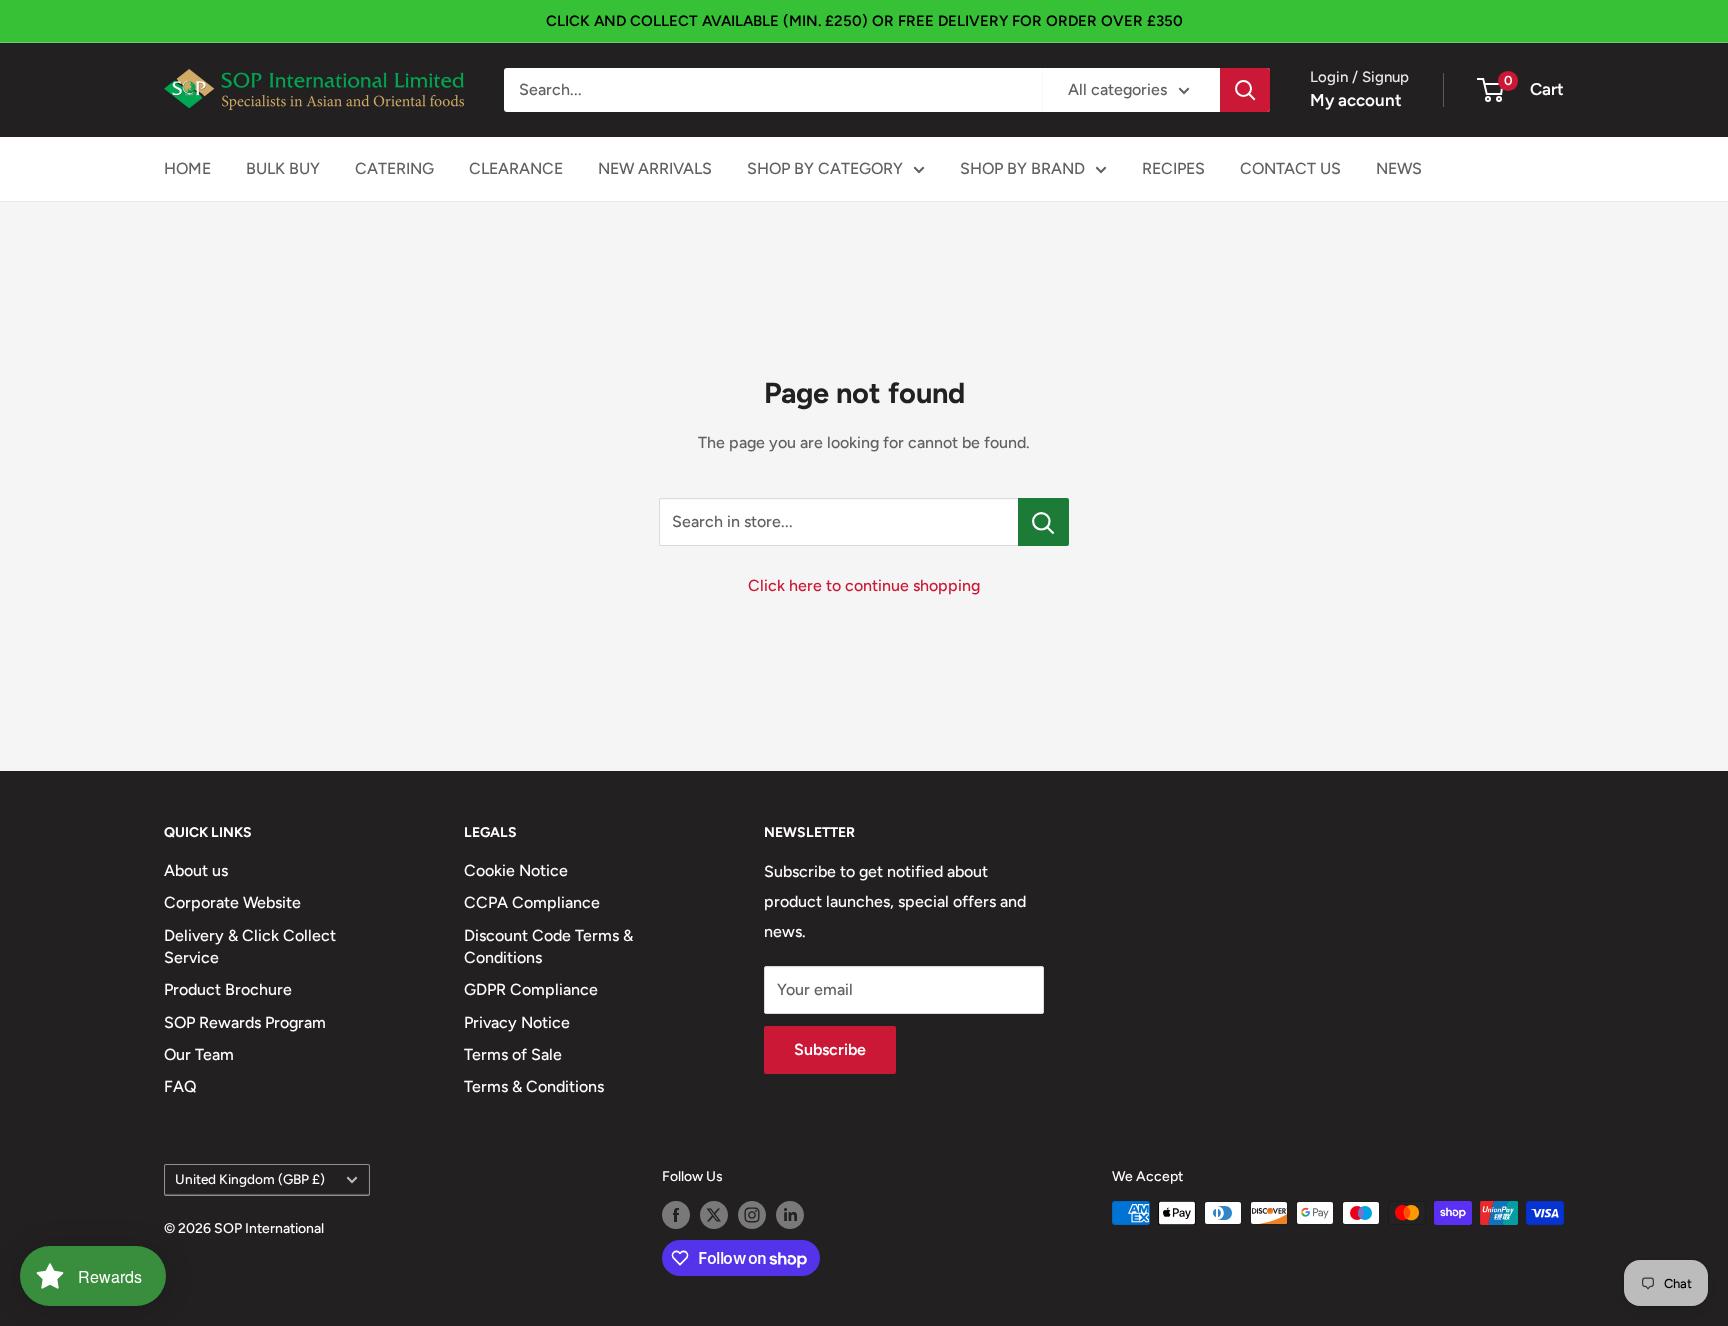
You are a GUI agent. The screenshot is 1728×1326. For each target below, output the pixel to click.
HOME (187, 168)
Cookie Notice (516, 870)
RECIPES (1173, 168)
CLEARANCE (516, 168)
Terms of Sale (513, 1054)
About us (196, 870)
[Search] (1245, 90)
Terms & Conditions (534, 1086)
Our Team (199, 1054)
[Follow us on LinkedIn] (790, 1215)
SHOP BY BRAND (1022, 168)
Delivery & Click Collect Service (250, 946)
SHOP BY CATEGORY (825, 168)
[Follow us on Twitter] (714, 1215)
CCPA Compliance (532, 902)
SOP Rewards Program (245, 1022)
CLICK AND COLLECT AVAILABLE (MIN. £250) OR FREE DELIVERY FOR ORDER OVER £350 (864, 21)
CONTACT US (1290, 168)
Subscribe (830, 1049)
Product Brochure (228, 989)
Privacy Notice (517, 1022)
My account (1356, 100)
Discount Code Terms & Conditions (548, 946)
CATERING (394, 168)
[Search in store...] (1043, 522)
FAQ (180, 1086)
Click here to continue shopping (864, 585)
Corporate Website (232, 902)
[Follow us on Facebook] (676, 1215)
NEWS (1399, 168)
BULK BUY (283, 168)
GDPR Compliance (531, 989)
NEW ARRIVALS (655, 168)
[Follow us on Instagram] (752, 1215)
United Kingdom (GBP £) (250, 1179)
